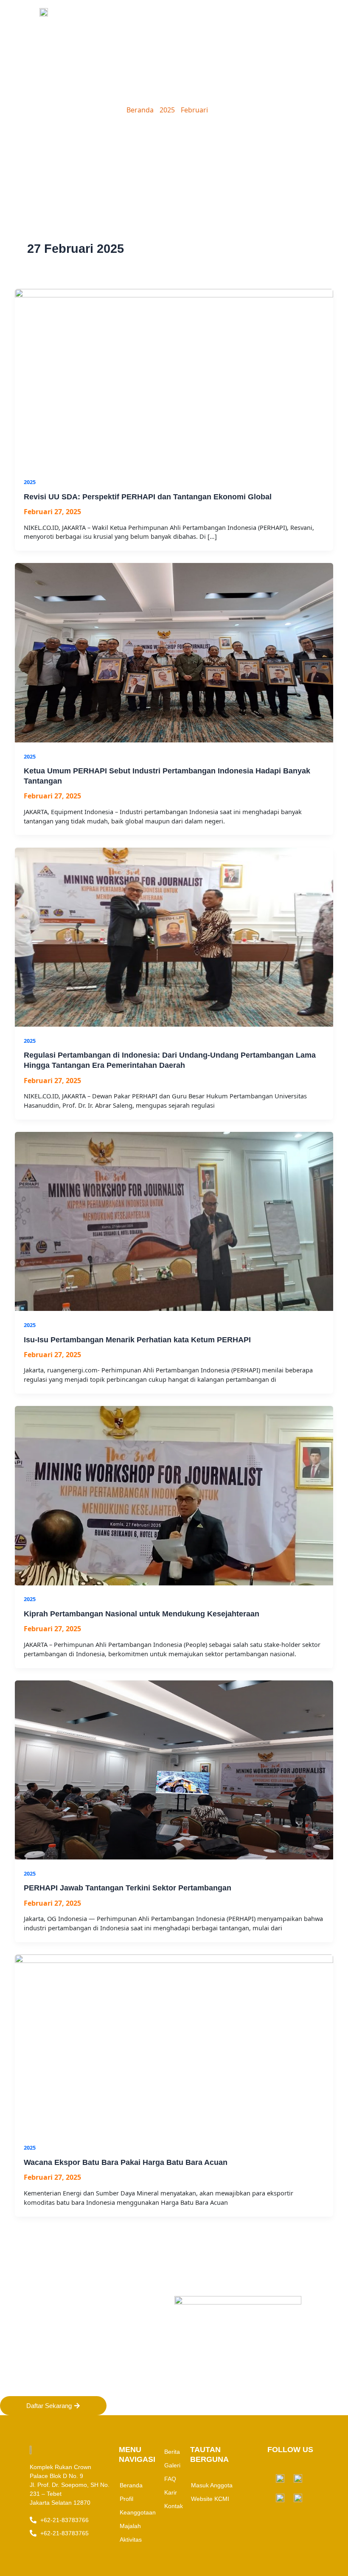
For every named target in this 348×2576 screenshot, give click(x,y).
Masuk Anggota (212, 2485)
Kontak (174, 2506)
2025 (167, 110)
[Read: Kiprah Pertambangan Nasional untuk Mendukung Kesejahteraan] (174, 1495)
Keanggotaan (138, 2512)
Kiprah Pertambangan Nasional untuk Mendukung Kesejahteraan (142, 1614)
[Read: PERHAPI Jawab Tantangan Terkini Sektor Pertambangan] (174, 1769)
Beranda (140, 110)
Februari (194, 110)
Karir (171, 2492)
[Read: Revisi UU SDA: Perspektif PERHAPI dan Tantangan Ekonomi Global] (174, 378)
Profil (126, 2499)
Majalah (130, 2526)
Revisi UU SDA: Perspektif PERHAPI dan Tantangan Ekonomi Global (148, 497)
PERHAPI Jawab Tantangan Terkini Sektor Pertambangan (128, 1888)
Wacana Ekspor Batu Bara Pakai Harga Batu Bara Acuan (126, 2162)
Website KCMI (210, 2499)
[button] (285, 12)
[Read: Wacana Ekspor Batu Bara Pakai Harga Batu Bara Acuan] (174, 2043)
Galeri (172, 2465)
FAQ (170, 2479)
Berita (172, 2452)
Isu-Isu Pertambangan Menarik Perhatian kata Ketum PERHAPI (137, 1340)
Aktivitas (131, 2540)
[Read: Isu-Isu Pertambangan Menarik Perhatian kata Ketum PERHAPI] (174, 1221)
